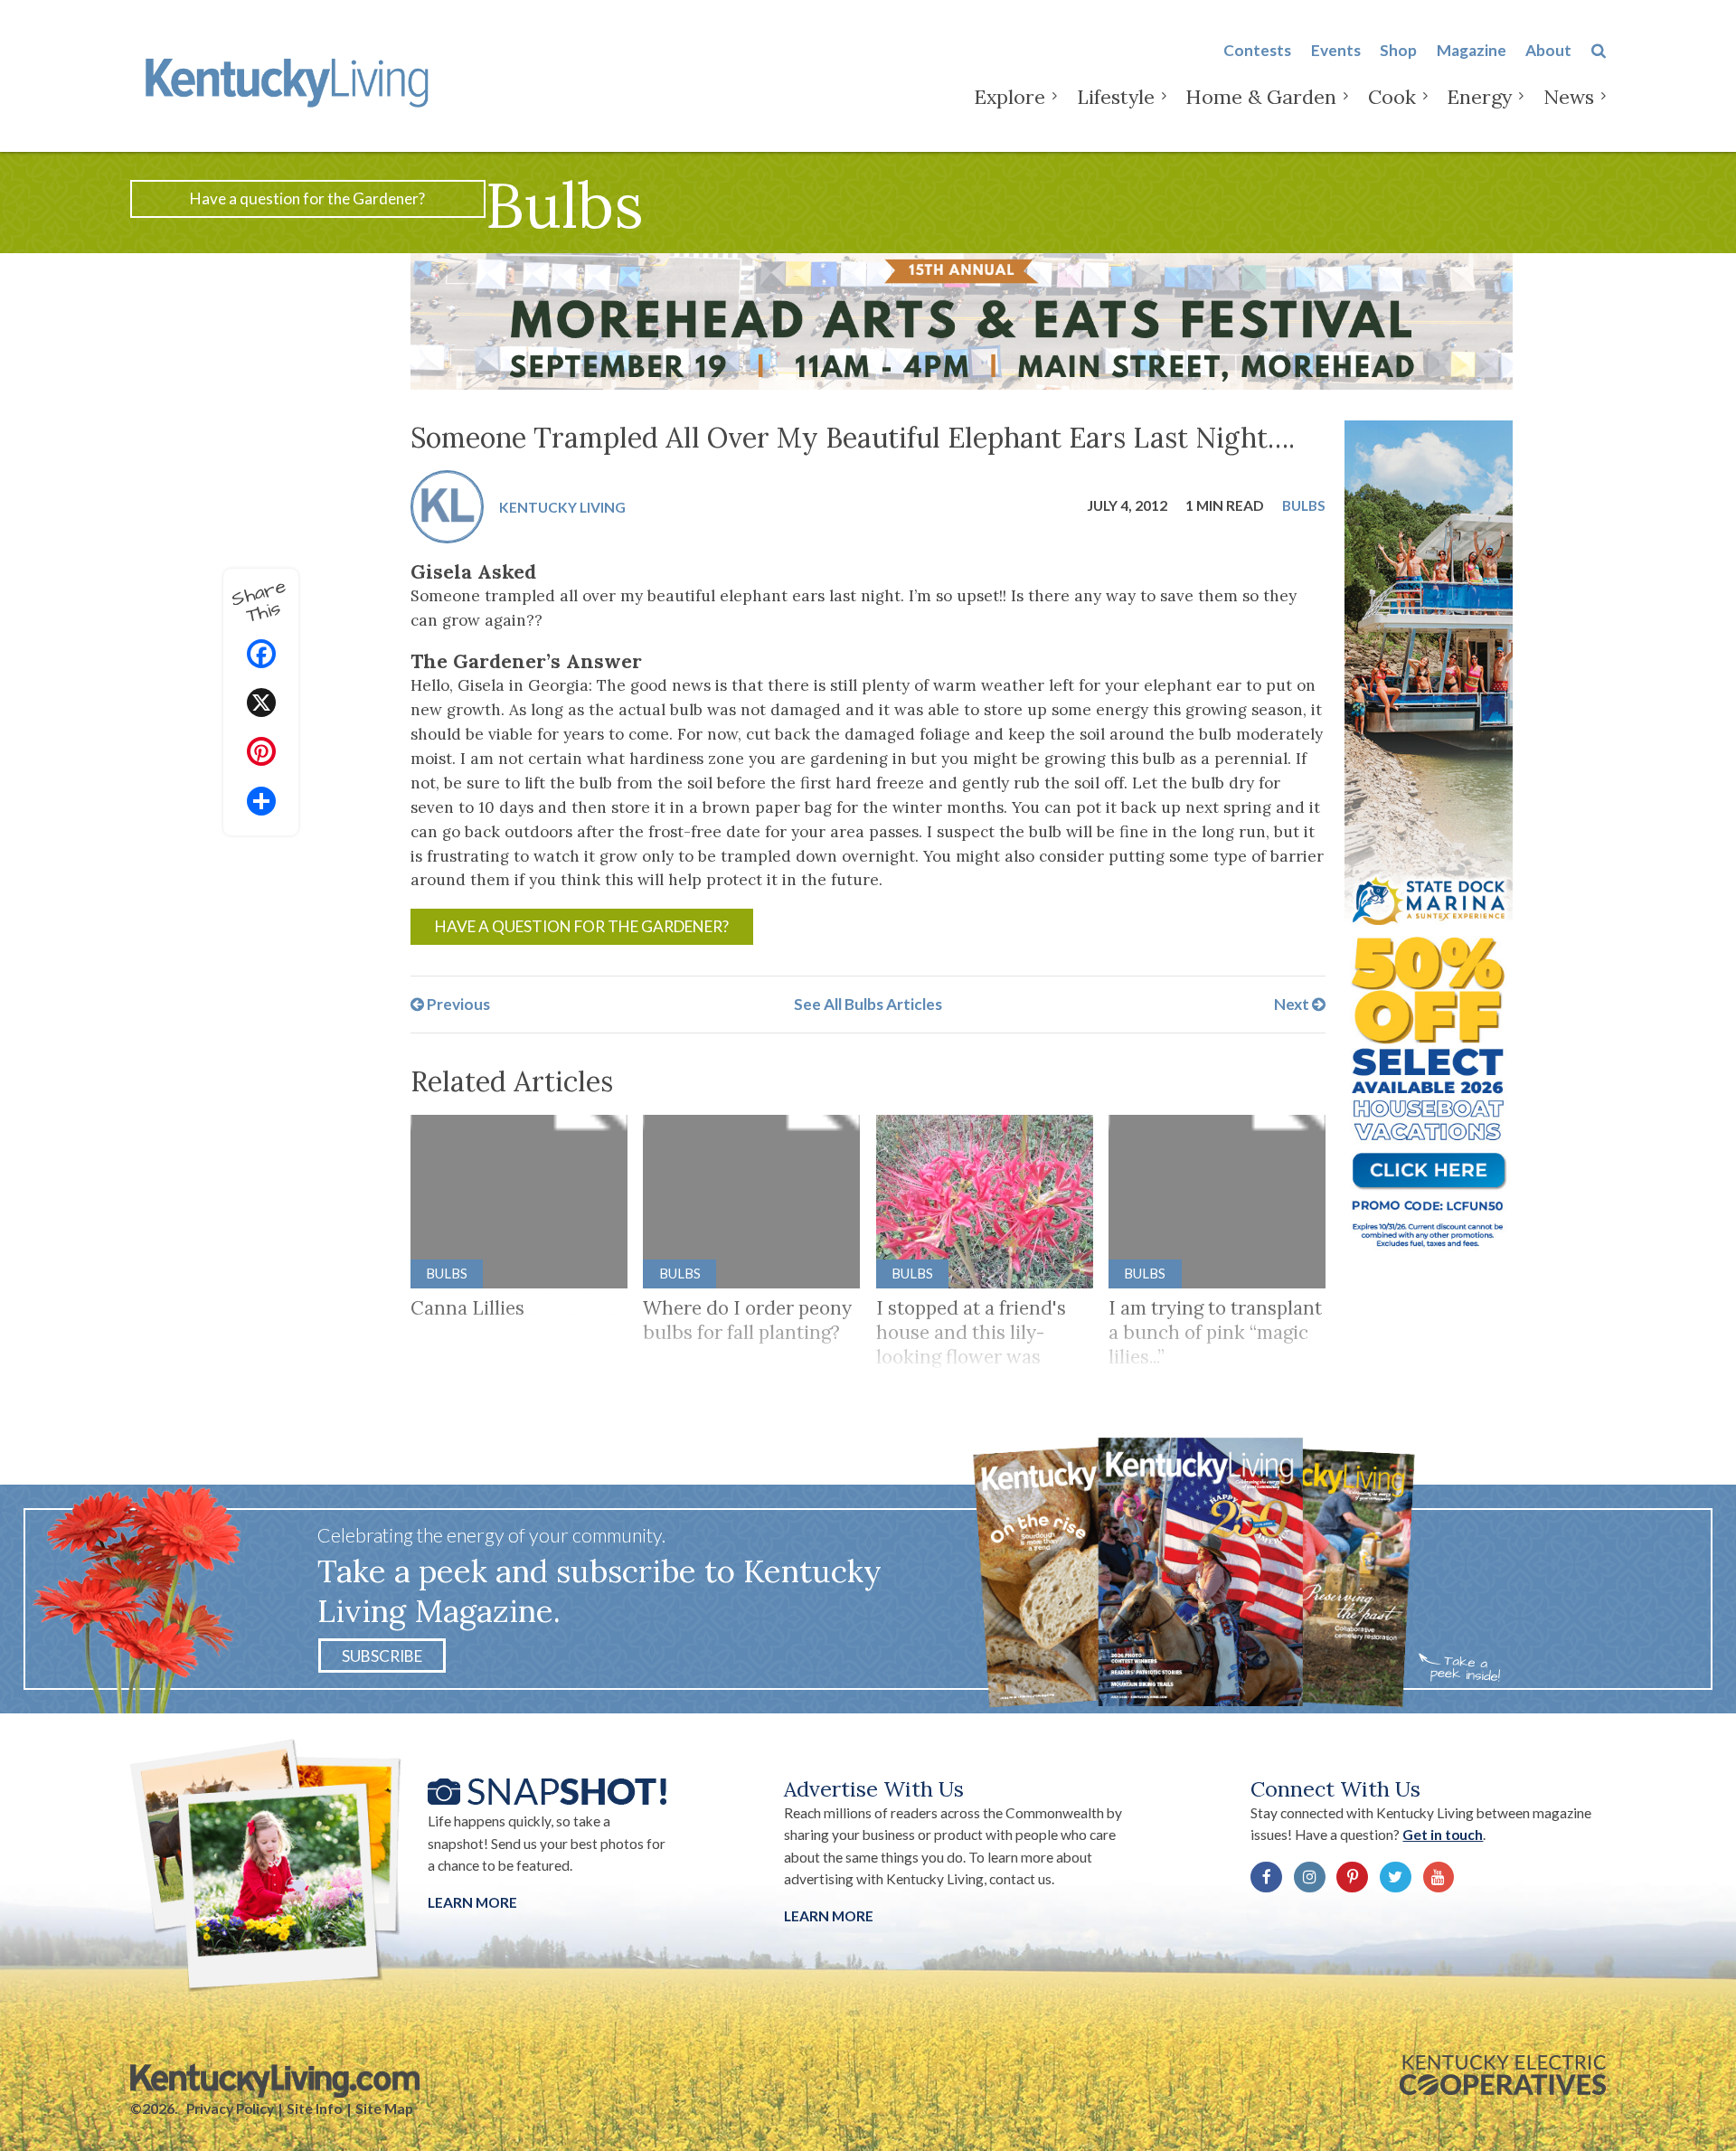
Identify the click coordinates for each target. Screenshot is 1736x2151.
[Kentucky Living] (291, 80)
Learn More (472, 1902)
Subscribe (382, 1656)
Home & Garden (1261, 97)
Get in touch (1443, 1835)
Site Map (384, 2109)
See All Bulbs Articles (868, 1004)
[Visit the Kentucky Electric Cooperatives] (1503, 2075)
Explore (1010, 97)
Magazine (1472, 50)
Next (1293, 1004)
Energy (1479, 97)
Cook (1392, 97)
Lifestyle (1116, 97)
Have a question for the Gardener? (307, 198)
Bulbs (1304, 505)
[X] (261, 705)
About (1548, 50)
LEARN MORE (829, 1916)
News (1569, 97)
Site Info (314, 2109)
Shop (1398, 50)
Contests (1257, 50)
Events (1336, 50)
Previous (457, 1004)
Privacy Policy (230, 2109)
